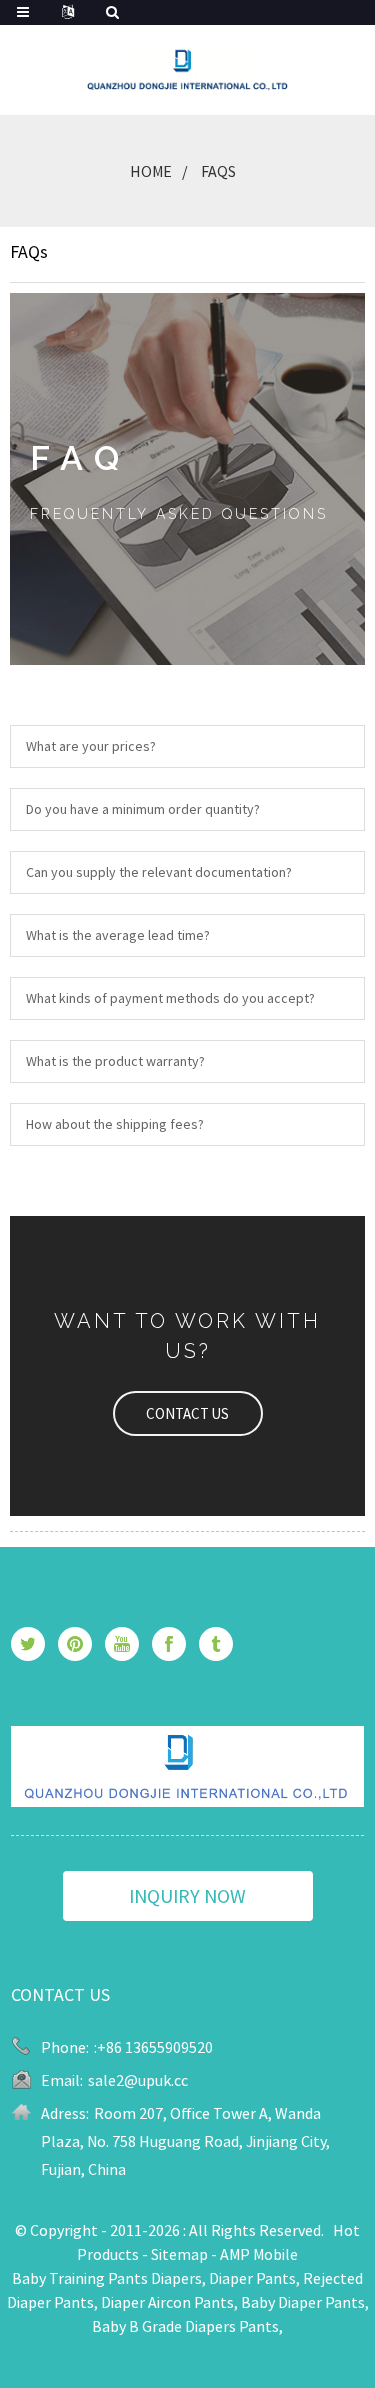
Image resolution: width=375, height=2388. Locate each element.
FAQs (218, 171)
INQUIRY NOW (187, 1895)
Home (151, 171)
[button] (188, 1413)
